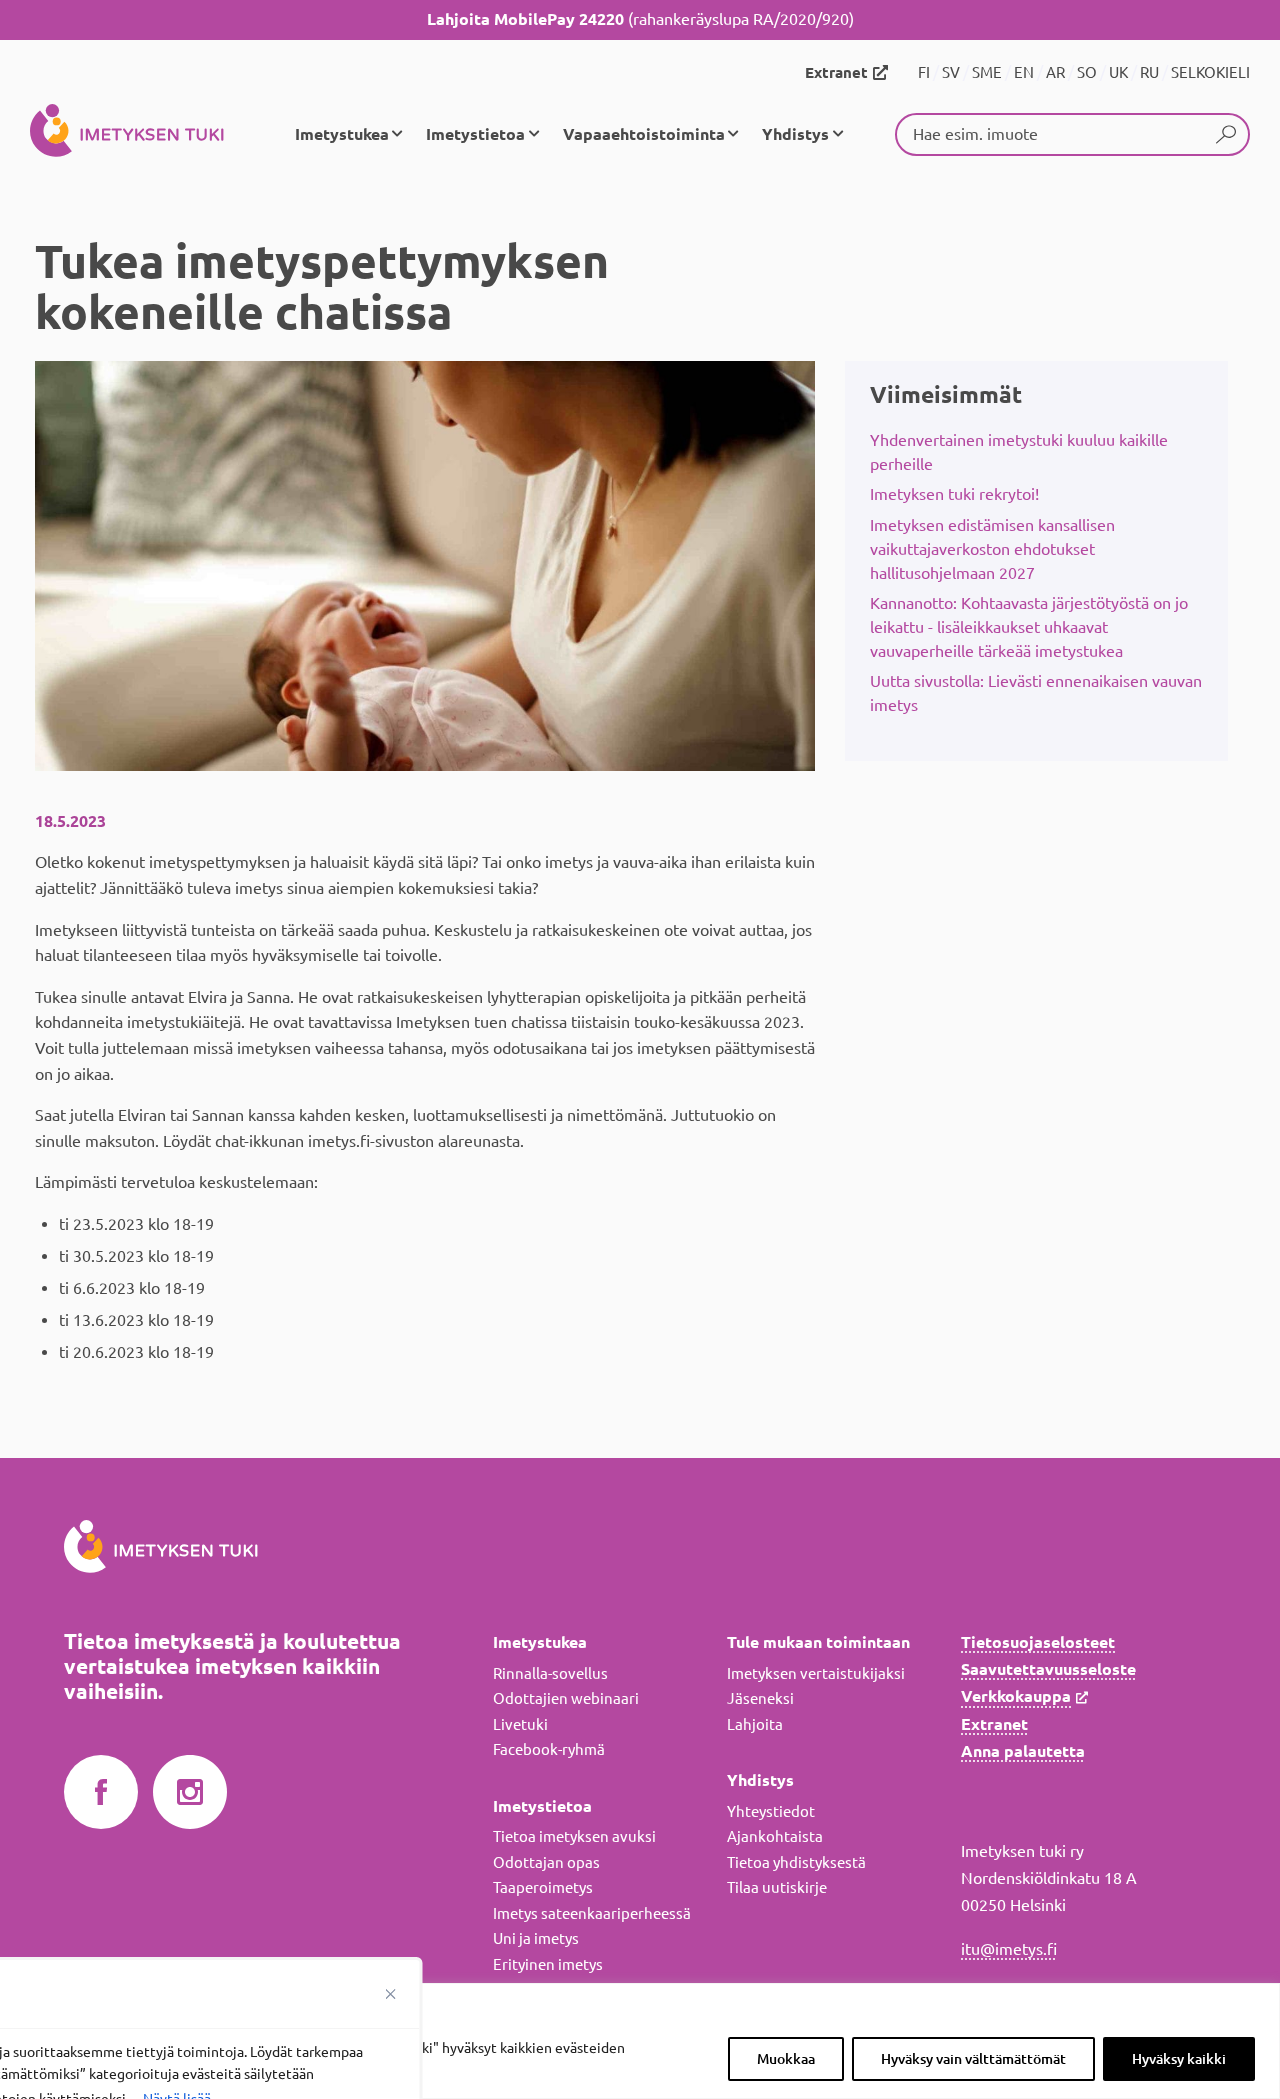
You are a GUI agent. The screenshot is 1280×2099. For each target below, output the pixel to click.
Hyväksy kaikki (1179, 2059)
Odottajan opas (546, 1862)
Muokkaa (786, 2059)
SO (1087, 72)
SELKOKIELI (1210, 72)
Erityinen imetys (548, 1964)
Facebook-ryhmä (549, 1749)
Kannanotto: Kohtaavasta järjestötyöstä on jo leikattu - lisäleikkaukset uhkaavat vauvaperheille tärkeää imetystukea (1029, 627)
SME (987, 72)
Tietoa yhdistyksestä (796, 1862)
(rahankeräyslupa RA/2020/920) (640, 19)
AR (1055, 72)
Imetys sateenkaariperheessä (592, 1913)
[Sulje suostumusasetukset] (391, 1994)
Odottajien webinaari (566, 1698)
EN (1024, 72)
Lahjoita (755, 1724)
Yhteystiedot (771, 1811)
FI (924, 72)
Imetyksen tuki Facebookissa (101, 1793)
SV (951, 72)
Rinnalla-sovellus (550, 1673)
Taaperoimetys (543, 1887)
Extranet (836, 72)
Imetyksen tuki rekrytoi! (954, 494)
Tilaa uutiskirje (777, 1887)
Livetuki (520, 1724)
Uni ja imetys (536, 1938)
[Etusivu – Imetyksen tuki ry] (127, 134)
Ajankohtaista (775, 1836)
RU (1149, 72)
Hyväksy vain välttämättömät (973, 2059)
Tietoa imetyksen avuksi (574, 1836)
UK (1118, 72)
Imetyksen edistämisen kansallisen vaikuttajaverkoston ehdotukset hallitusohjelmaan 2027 (992, 549)
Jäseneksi (760, 1698)
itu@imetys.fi (1009, 1949)
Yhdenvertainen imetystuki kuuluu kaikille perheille (1019, 452)
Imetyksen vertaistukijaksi (816, 1673)
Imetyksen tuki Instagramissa (190, 1793)
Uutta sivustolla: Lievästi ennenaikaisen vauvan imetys (1036, 693)
